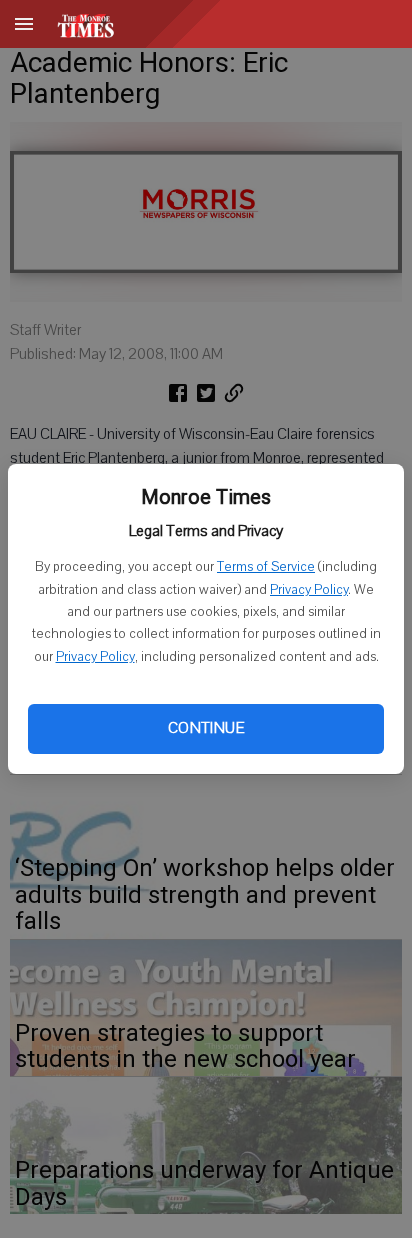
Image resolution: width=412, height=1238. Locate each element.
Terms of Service (266, 567)
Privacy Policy (309, 590)
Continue (206, 728)
